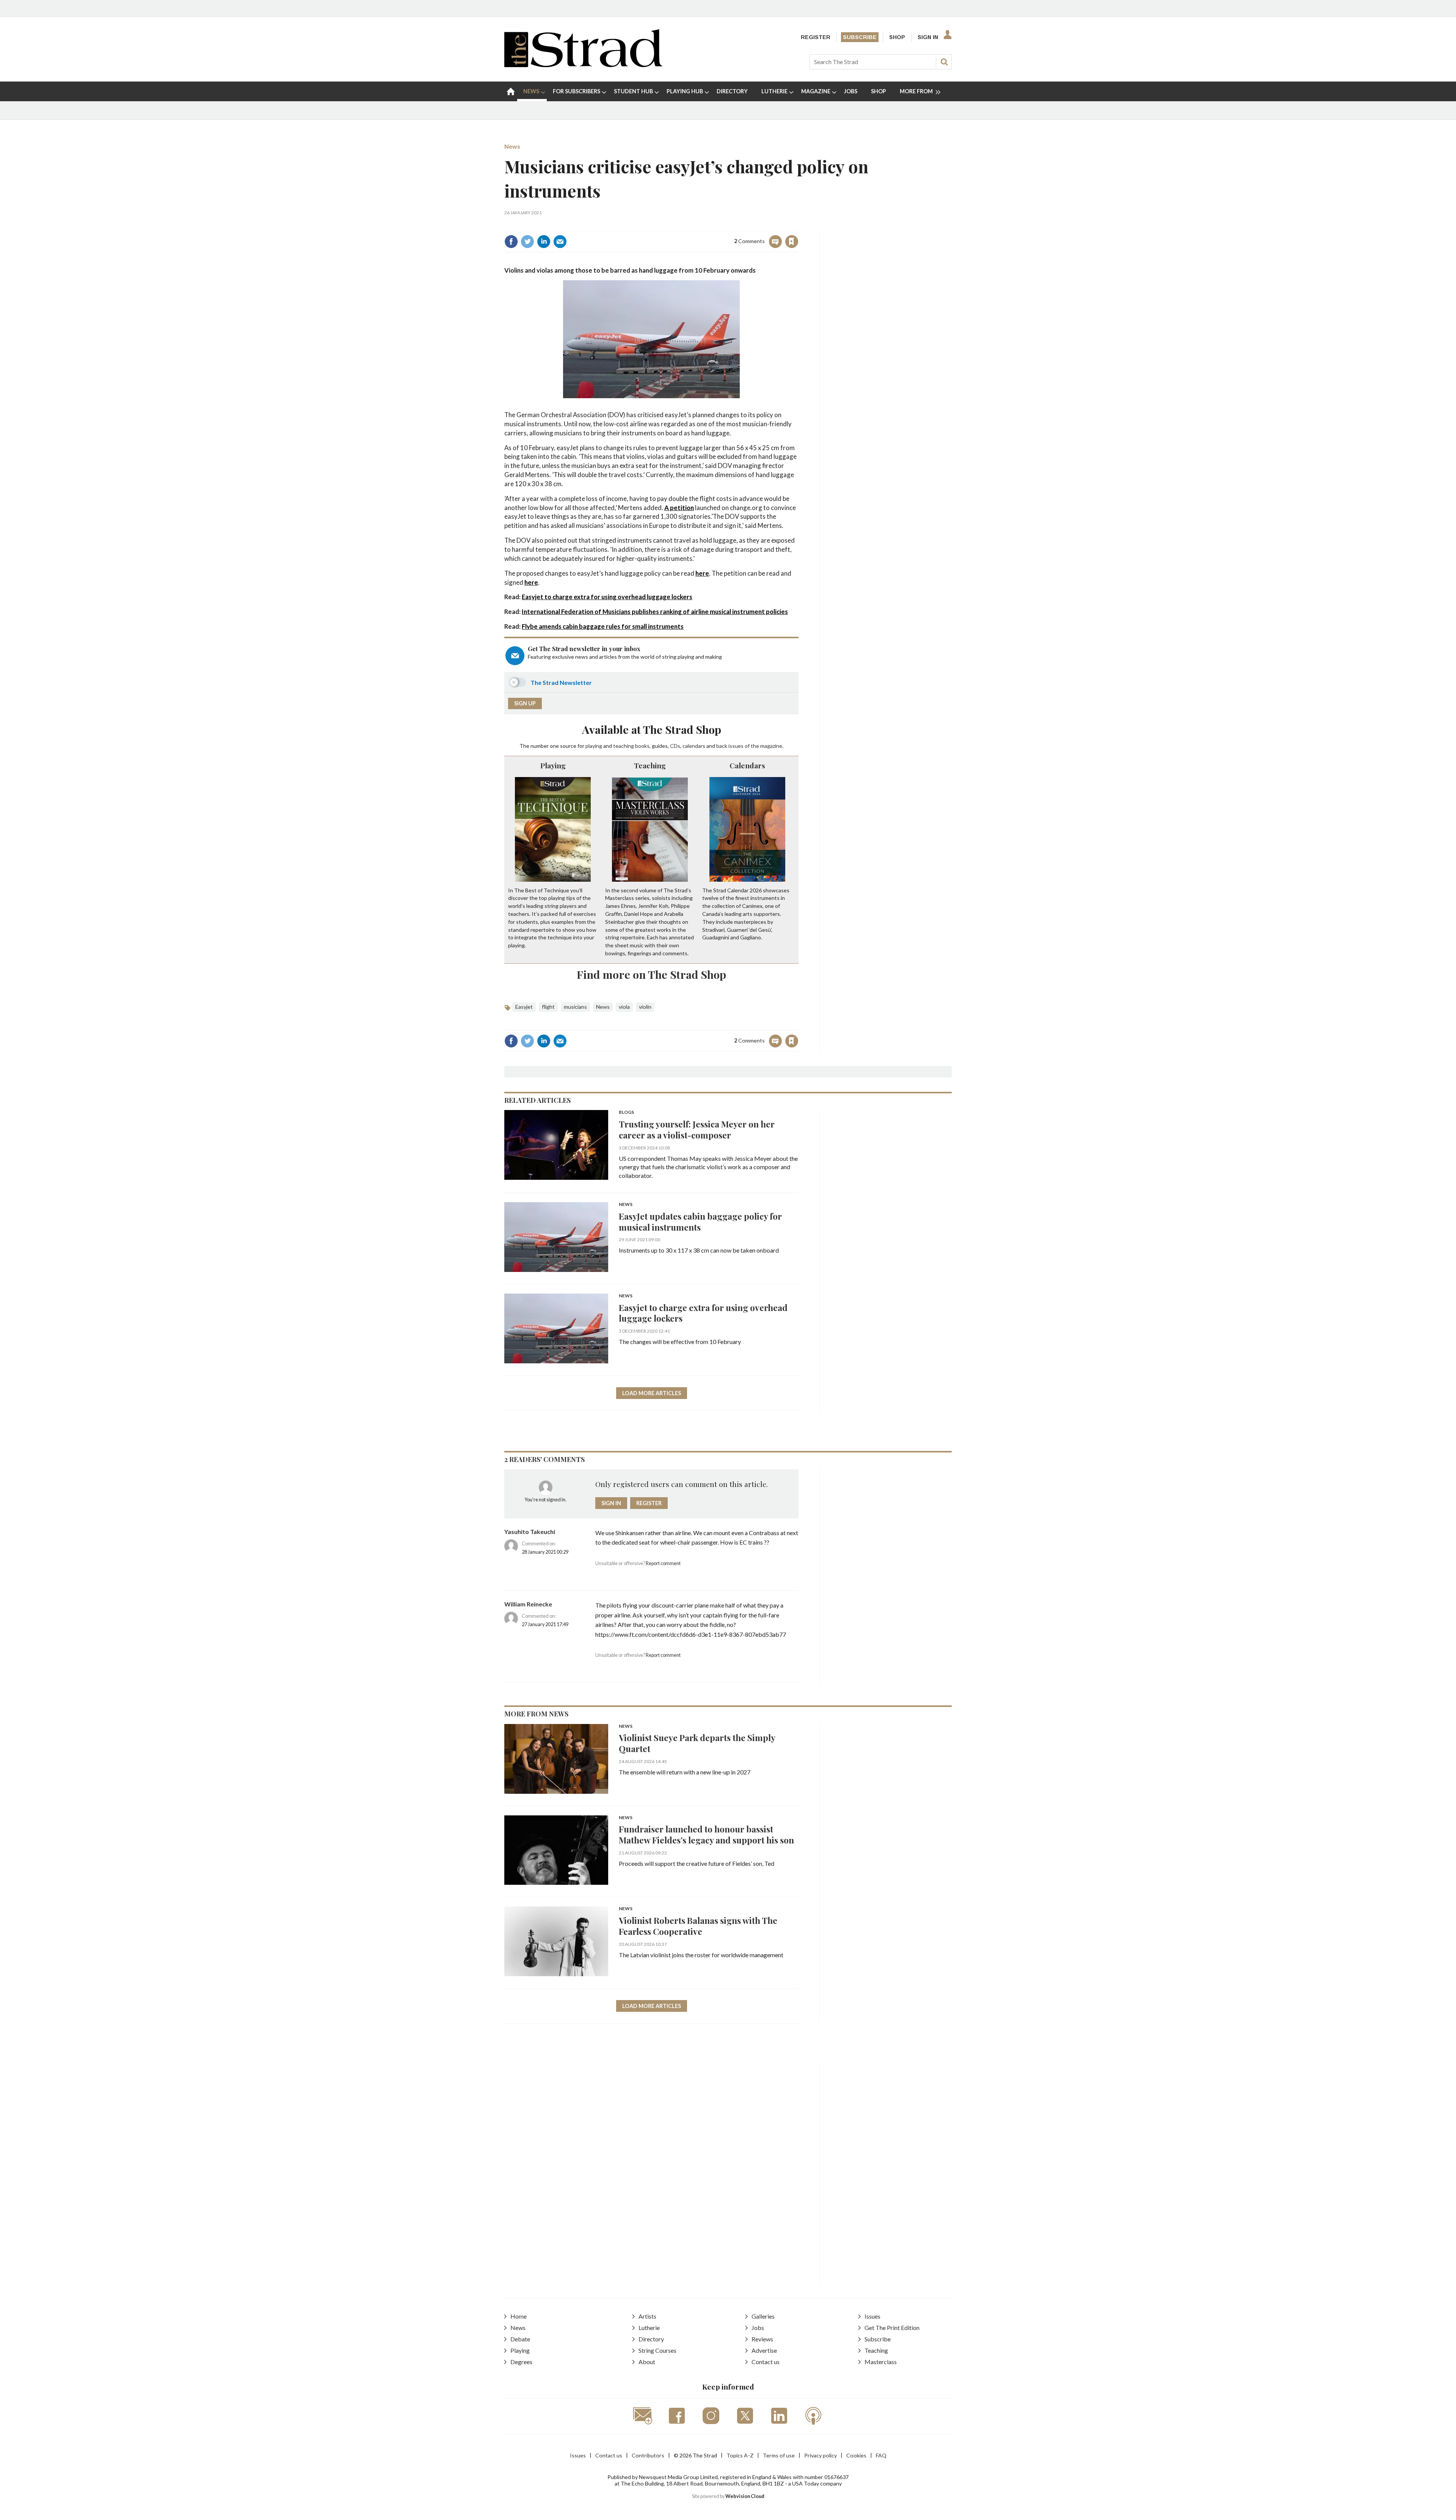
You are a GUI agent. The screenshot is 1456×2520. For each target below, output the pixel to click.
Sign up (525, 703)
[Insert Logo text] (583, 65)
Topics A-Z (740, 2455)
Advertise (764, 2350)
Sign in (697, 225)
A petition (679, 508)
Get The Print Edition (892, 2328)
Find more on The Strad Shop (651, 974)
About (647, 2362)
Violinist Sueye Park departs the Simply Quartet (697, 1743)
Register (816, 37)
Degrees (521, 2362)
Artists (647, 2316)
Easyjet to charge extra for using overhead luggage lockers (607, 597)
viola (624, 1007)
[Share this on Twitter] (527, 242)
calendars (694, 746)
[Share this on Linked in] (544, 242)
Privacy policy (821, 2455)
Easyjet (524, 1007)
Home (519, 2316)
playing (594, 746)
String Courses (657, 2350)
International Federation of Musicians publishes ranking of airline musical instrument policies (655, 612)
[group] (917, 91)
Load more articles (652, 1393)
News (512, 146)
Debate (520, 2339)
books (642, 746)
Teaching (650, 765)
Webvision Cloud (745, 2496)
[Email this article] (560, 242)
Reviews (762, 2339)
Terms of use (779, 2455)
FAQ (881, 2455)
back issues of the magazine (749, 746)
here (702, 573)
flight (548, 1007)
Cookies (856, 2455)
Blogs (626, 1112)
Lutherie (649, 2328)
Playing (553, 765)
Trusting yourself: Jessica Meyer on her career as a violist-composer (697, 1129)
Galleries (763, 2316)
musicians (575, 1007)
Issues (872, 2316)
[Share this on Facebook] (511, 242)
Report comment (663, 1563)
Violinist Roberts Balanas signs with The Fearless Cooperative (698, 1926)
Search (944, 62)
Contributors (648, 2455)
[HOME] (511, 91)
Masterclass (881, 2362)
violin (645, 1007)
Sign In (928, 37)
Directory (651, 2339)
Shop (897, 37)
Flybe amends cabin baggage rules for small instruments (603, 626)
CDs (675, 746)
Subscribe (860, 37)
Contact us (766, 2362)
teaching (624, 746)
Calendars (747, 765)
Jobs (758, 2328)
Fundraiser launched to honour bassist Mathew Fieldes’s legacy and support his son (706, 1834)
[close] (798, 225)
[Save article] (792, 242)
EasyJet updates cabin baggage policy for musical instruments (700, 1222)
